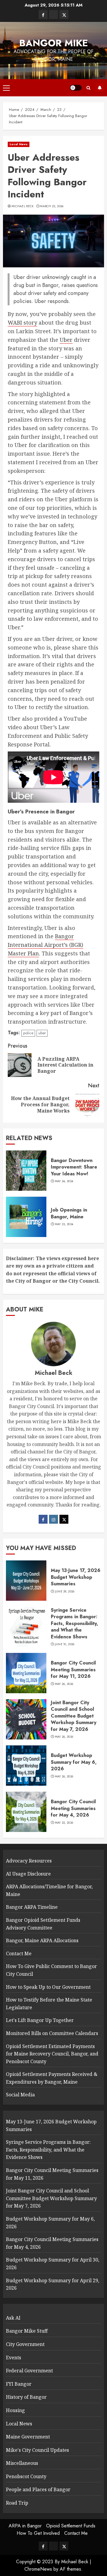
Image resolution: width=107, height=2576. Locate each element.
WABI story (22, 323)
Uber (66, 340)
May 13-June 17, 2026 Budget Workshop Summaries (76, 1577)
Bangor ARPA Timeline (32, 1907)
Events (14, 2358)
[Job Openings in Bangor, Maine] (26, 1217)
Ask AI (13, 2318)
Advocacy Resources (29, 1861)
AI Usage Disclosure (28, 1874)
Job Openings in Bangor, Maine (69, 1213)
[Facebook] (43, 1519)
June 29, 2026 (65, 1592)
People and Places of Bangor (38, 2489)
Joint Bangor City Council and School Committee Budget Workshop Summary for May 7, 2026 (74, 1716)
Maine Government (28, 2437)
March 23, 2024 (52, 206)
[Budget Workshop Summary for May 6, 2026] (26, 1766)
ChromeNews (38, 2569)
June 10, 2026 (65, 1644)
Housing (15, 2410)
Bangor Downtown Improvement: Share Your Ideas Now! (74, 1167)
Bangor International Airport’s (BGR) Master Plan (45, 945)
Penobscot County (26, 2476)
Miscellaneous (22, 2463)
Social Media (20, 2095)
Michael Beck (23, 206)
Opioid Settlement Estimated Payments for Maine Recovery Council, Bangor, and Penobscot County (52, 2054)
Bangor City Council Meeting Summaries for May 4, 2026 (73, 1808)
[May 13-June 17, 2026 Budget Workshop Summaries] (26, 1581)
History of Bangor (26, 2397)
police (28, 1033)
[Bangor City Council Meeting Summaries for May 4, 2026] (26, 1812)
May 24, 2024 (64, 1181)
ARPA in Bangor (25, 2526)
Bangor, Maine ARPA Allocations (42, 1940)
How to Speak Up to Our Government (48, 1987)
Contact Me (19, 1953)
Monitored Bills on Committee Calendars (52, 2033)
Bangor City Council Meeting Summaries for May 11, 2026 (73, 1670)
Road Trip (17, 2503)
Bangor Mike (54, 43)
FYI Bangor (19, 2384)
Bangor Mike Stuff (27, 2331)
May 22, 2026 (64, 1823)
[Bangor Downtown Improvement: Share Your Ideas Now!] (26, 1171)
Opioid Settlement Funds (71, 2526)
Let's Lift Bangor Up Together (40, 2020)
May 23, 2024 (64, 1224)
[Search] (88, 88)
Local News (19, 144)
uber (42, 1033)
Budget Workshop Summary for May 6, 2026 (74, 1762)
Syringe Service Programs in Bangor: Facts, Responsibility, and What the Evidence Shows (74, 1623)
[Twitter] (64, 1519)
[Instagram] (53, 1519)
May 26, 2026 (64, 1684)
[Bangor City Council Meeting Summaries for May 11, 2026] (26, 1673)
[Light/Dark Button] (76, 88)
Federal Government (29, 2371)
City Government (25, 2344)
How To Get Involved (38, 2533)
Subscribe (100, 88)
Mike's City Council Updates (37, 2450)
